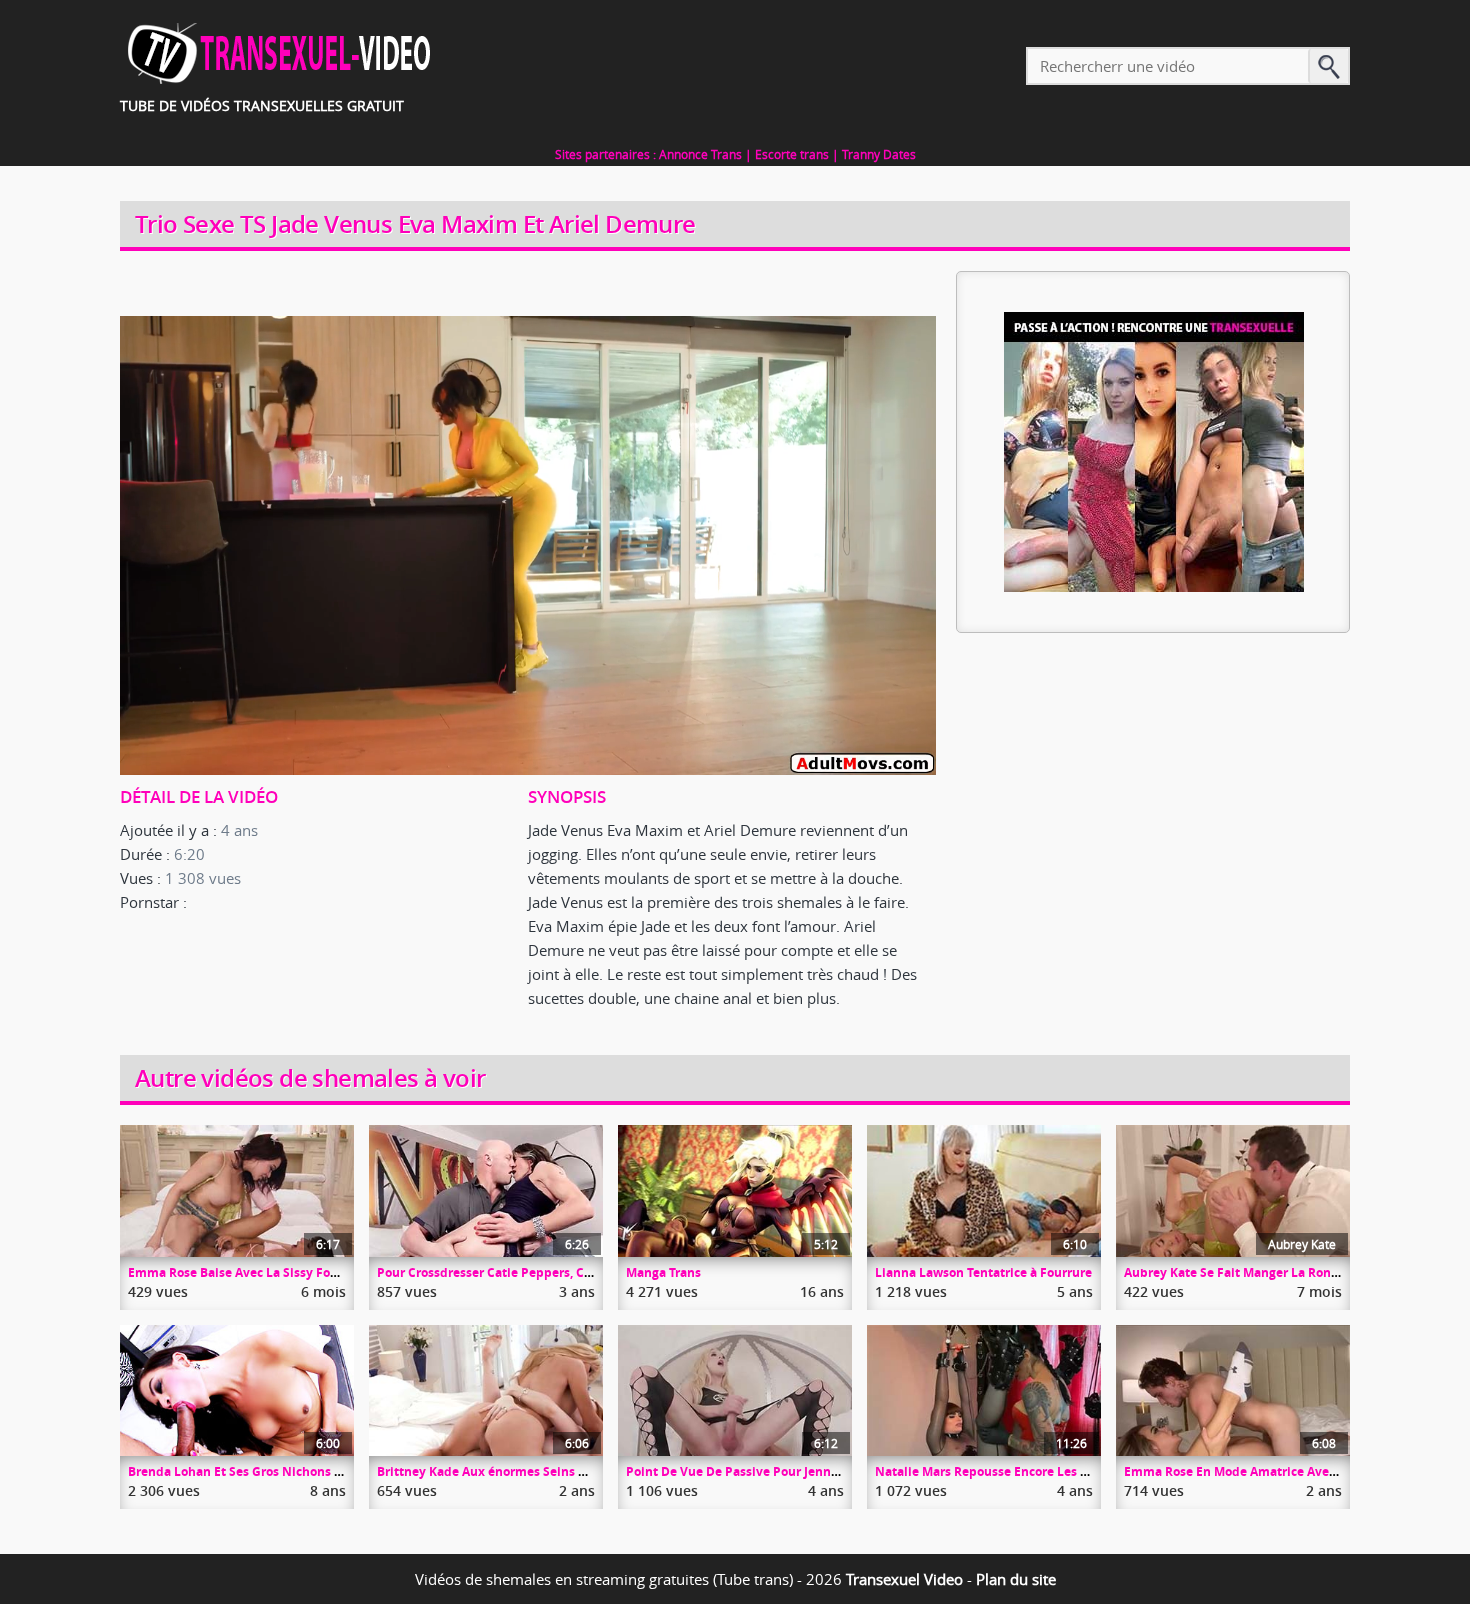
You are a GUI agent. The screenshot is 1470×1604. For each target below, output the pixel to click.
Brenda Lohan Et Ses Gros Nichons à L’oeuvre (260, 1471)
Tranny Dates (879, 154)
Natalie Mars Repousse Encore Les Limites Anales (1021, 1471)
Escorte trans (792, 154)
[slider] (506, 760)
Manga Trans (663, 1272)
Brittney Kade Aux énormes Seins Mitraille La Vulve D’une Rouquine (579, 1471)
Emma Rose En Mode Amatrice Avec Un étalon (1260, 1471)
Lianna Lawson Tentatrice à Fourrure (983, 1272)
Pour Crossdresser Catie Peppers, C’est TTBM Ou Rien (534, 1272)
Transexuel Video (904, 1579)
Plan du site (1016, 1579)
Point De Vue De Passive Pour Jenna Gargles (756, 1471)
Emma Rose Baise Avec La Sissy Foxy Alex (250, 1272)
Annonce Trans (700, 154)
